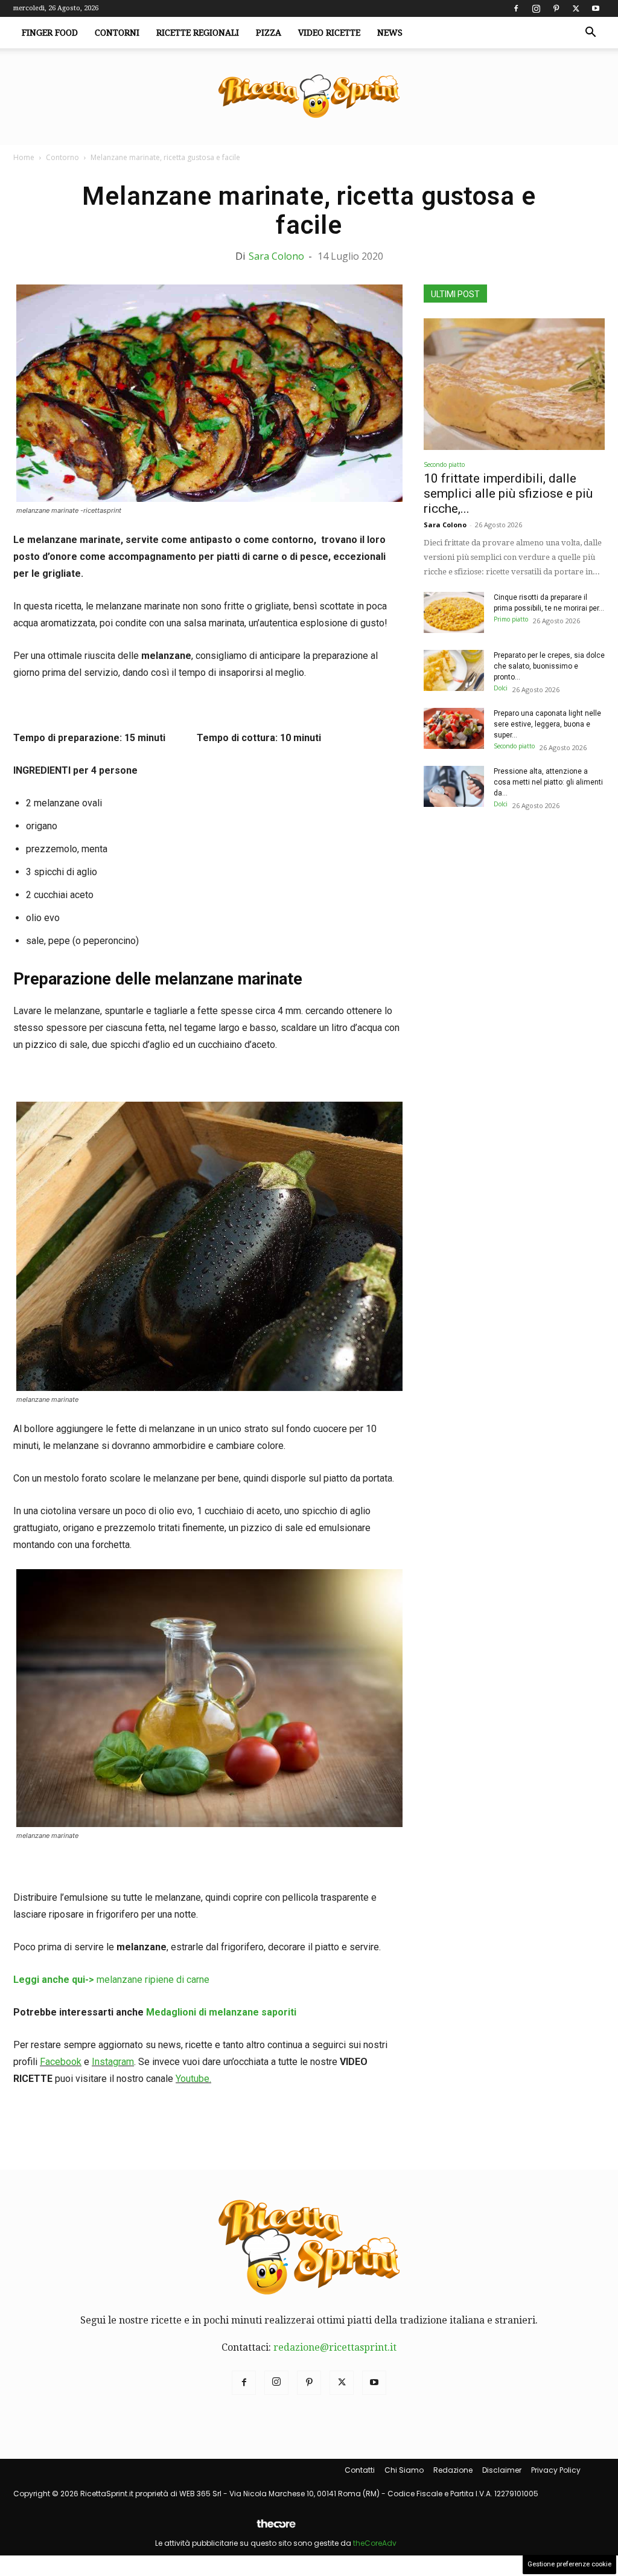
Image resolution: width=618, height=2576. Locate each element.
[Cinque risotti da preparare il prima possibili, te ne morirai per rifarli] (454, 613)
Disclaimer (502, 2470)
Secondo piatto (444, 464)
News (390, 33)
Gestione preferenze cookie (569, 2564)
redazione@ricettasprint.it (335, 2347)
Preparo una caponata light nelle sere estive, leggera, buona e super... (547, 724)
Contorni (117, 33)
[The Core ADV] (276, 2529)
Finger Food (50, 33)
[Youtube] (596, 8)
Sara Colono (276, 256)
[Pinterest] (556, 8)
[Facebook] (516, 8)
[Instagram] (536, 8)
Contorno (62, 157)
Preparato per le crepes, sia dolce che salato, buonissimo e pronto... (549, 666)
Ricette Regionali (198, 33)
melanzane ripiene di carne (111, 1980)
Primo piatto (511, 619)
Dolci (501, 688)
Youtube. (193, 2079)
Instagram (113, 2062)
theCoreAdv (375, 2543)
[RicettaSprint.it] (309, 97)
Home (24, 157)
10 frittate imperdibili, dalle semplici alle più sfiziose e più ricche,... (508, 493)
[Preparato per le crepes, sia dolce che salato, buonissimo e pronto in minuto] (454, 671)
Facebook (61, 2062)
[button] (590, 33)
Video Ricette (329, 33)
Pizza (269, 33)
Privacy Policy (556, 2470)
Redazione (453, 2470)
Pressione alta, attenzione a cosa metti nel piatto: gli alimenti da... (548, 782)
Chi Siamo (404, 2470)
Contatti (360, 2470)
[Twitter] (576, 8)
